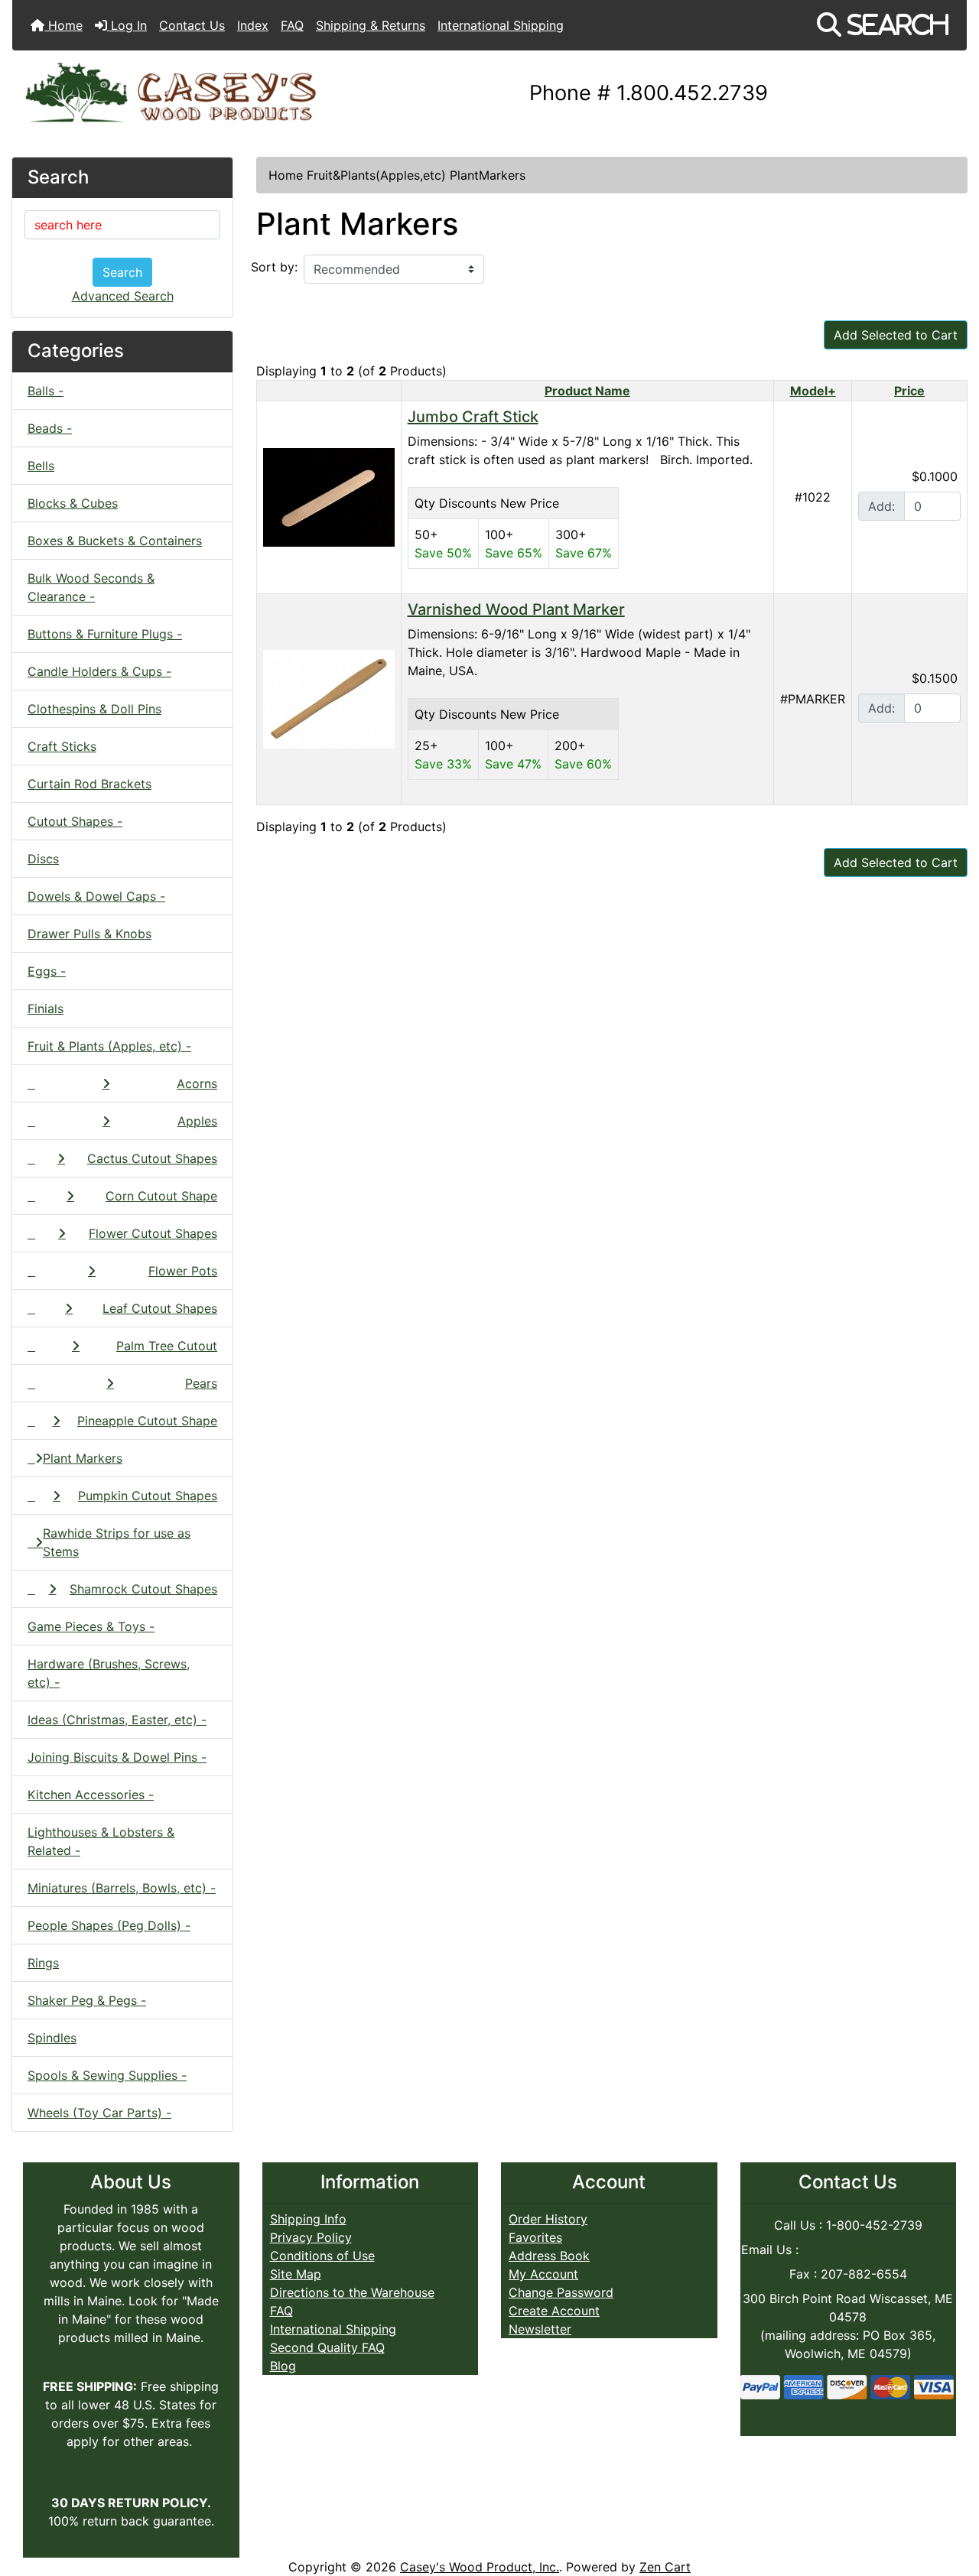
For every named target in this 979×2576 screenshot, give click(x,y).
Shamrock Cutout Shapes (143, 1589)
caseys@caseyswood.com (878, 2250)
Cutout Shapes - (75, 821)
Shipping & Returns (371, 25)
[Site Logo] (171, 94)
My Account (543, 2274)
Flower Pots (183, 1271)
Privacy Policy (311, 2237)
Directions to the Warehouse (352, 2292)
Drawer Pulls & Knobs (89, 934)
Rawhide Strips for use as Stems (117, 1542)
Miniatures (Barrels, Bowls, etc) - (122, 1888)
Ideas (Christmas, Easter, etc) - (117, 1720)
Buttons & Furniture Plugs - (105, 634)
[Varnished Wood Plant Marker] (329, 697)
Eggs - (47, 971)
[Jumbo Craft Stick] (329, 495)
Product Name (587, 391)
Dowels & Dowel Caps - (96, 896)
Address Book (549, 2256)
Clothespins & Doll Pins (94, 709)
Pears (201, 1383)
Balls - (46, 391)
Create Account (554, 2311)
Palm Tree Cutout (167, 1346)
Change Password (561, 2292)
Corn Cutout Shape (161, 1196)
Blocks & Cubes (73, 503)
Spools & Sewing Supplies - (107, 2075)
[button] (883, 25)
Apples (197, 1121)
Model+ (813, 391)
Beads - (50, 428)
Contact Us (192, 25)
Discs (43, 859)
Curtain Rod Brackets (89, 784)
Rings (43, 1963)
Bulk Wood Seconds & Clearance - (91, 587)
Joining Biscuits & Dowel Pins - (117, 1757)
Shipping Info (308, 2219)
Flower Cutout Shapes (153, 1233)
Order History (548, 2219)
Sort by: (274, 267)
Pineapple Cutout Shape (147, 1421)
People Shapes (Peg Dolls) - (109, 1925)
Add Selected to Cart (896, 335)
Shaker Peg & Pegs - (87, 2000)
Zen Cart (665, 2567)
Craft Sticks (62, 746)
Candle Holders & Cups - (99, 671)
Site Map (296, 2274)
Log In (127, 25)
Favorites (535, 2237)
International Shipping (501, 25)
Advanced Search (123, 296)
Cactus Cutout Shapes (152, 1158)
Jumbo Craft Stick (473, 417)
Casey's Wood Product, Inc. (480, 2567)
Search (122, 272)
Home (63, 25)
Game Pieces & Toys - (91, 1626)
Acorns (197, 1083)
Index (253, 25)
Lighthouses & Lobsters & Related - (101, 1841)
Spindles (52, 2038)
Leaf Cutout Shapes (160, 1308)
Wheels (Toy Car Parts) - (99, 2113)
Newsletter (540, 2329)
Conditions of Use (322, 2256)
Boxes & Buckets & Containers (115, 541)
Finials (46, 1009)
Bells (41, 466)
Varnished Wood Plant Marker (516, 609)
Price (909, 391)
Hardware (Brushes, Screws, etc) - (109, 1673)
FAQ (292, 25)
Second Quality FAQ (327, 2347)
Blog (283, 2366)
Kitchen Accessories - (91, 1795)
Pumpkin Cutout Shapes (148, 1496)
